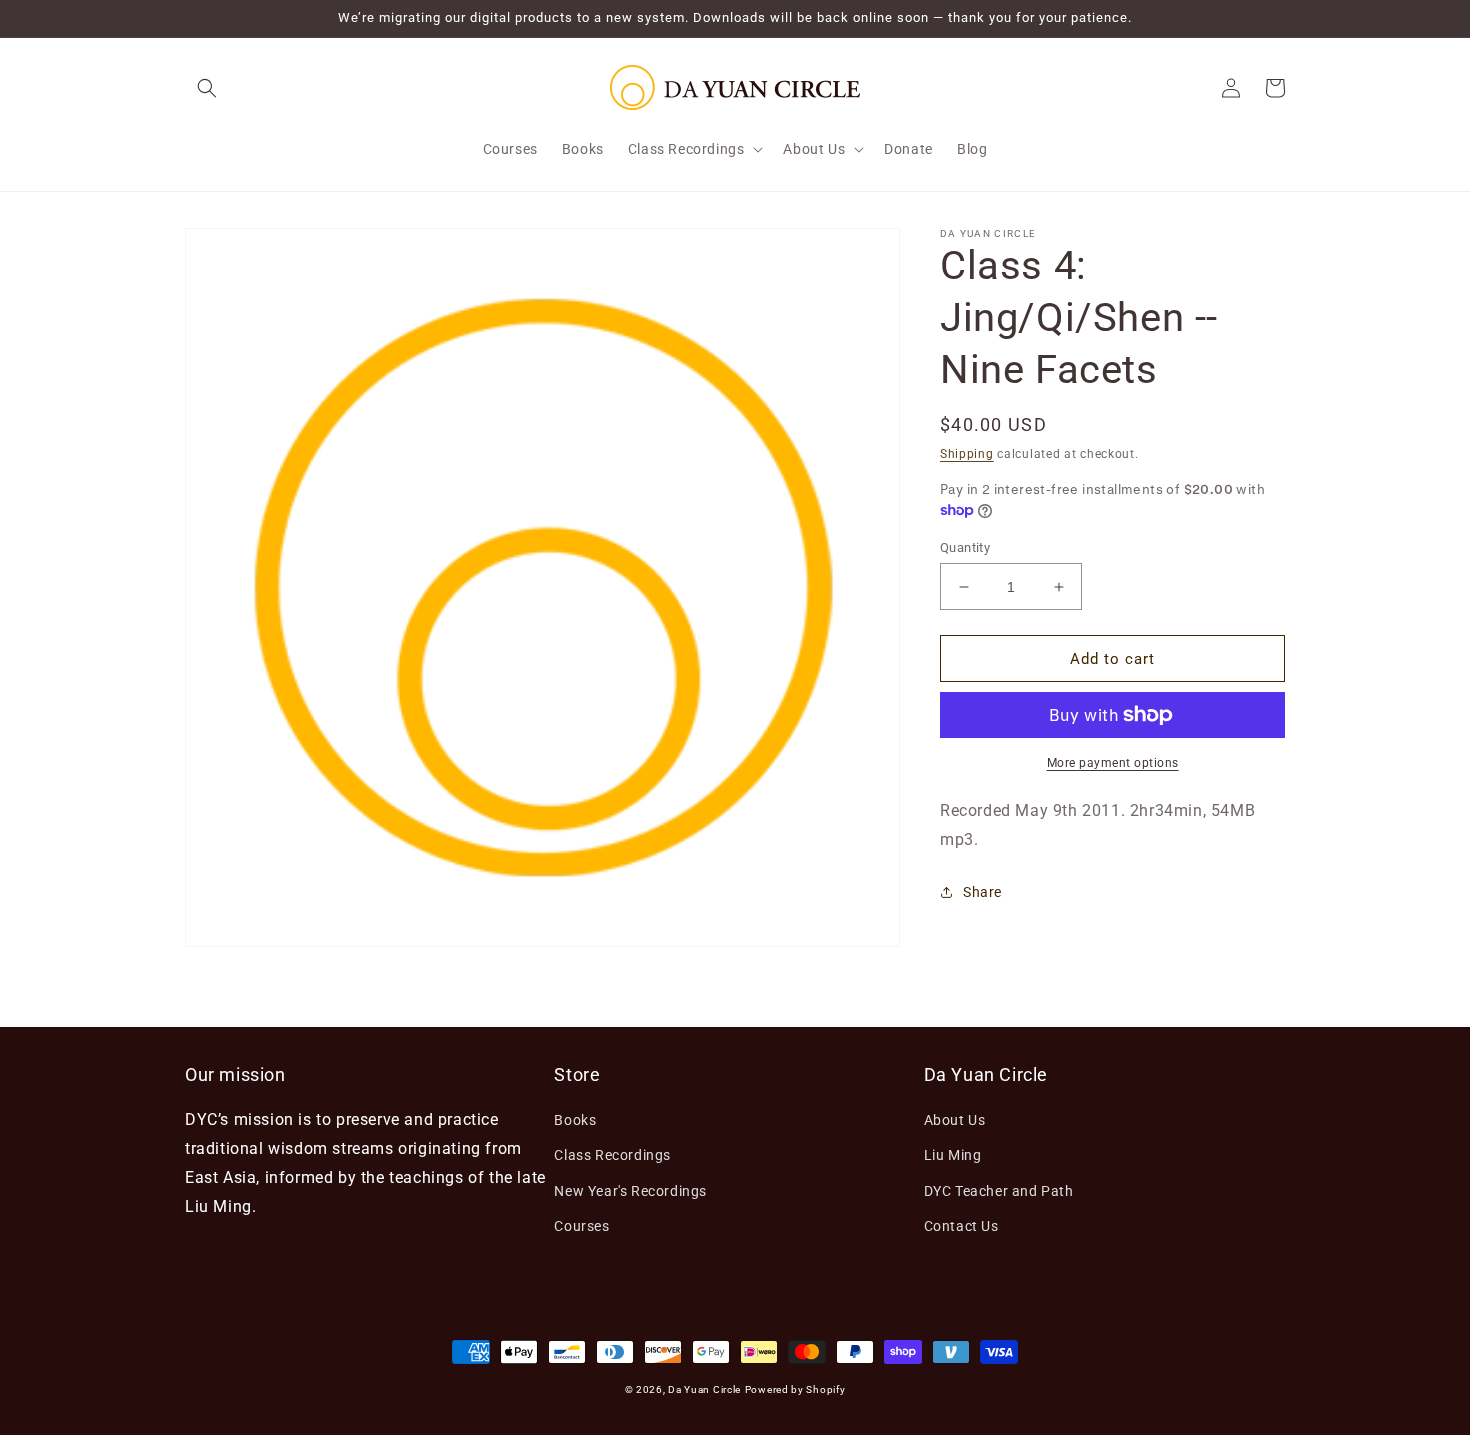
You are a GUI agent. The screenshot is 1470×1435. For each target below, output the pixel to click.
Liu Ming (953, 1155)
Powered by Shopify (795, 1389)
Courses (581, 1226)
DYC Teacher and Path (999, 1191)
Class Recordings (612, 1155)
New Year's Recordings (630, 1191)
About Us (955, 1120)
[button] (207, 88)
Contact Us (961, 1226)
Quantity (965, 547)
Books (575, 1120)
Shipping (967, 454)
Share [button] (982, 892)
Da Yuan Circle (704, 1389)
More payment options (1113, 763)
